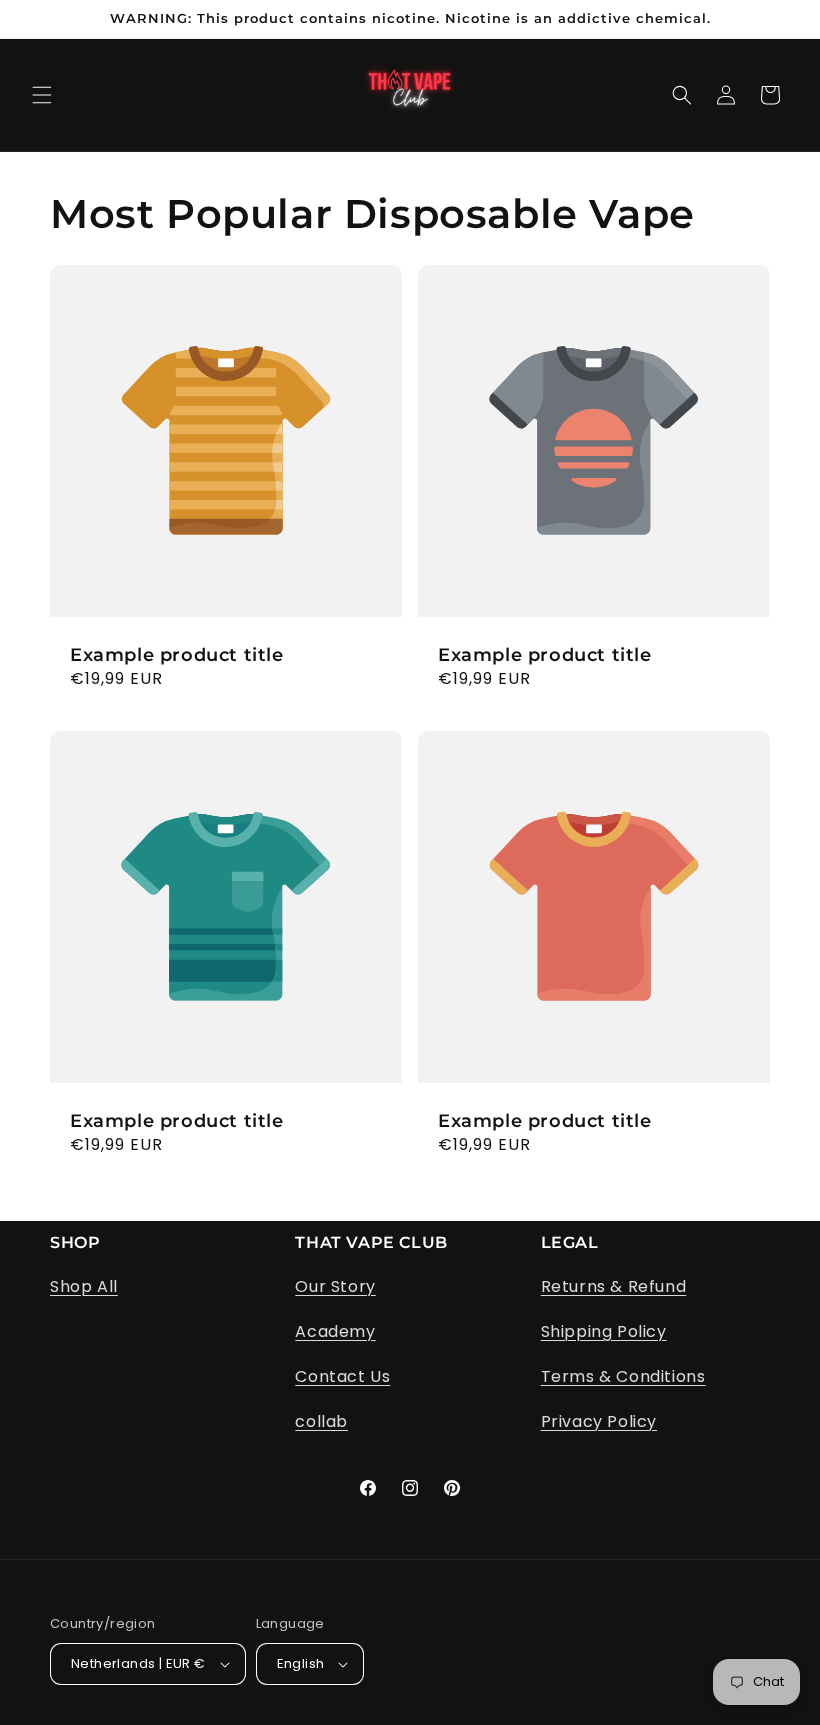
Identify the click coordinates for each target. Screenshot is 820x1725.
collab (321, 1421)
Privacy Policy (599, 1421)
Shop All (84, 1286)
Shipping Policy (604, 1331)
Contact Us (342, 1376)
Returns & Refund (614, 1286)
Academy (335, 1331)
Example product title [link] (177, 655)
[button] (42, 95)
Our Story (335, 1286)
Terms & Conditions (623, 1376)
